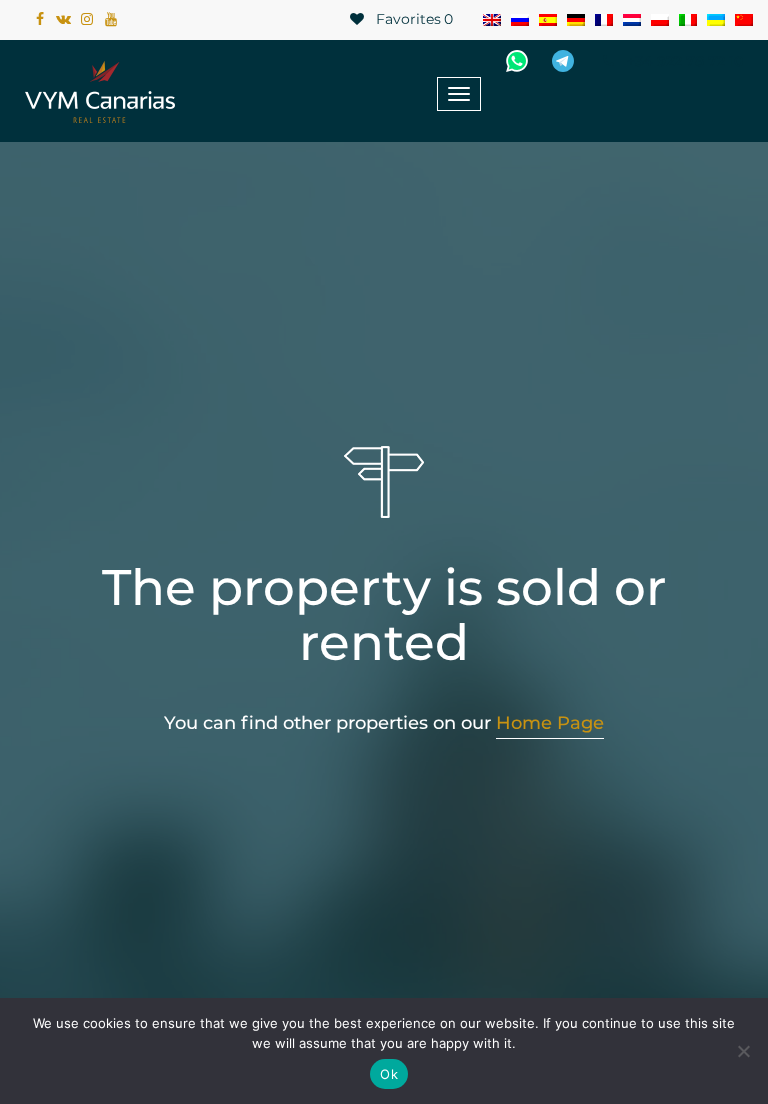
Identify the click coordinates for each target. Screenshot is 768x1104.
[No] (743, 1051)
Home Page (550, 723)
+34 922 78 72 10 (683, 61)
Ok (389, 1074)
